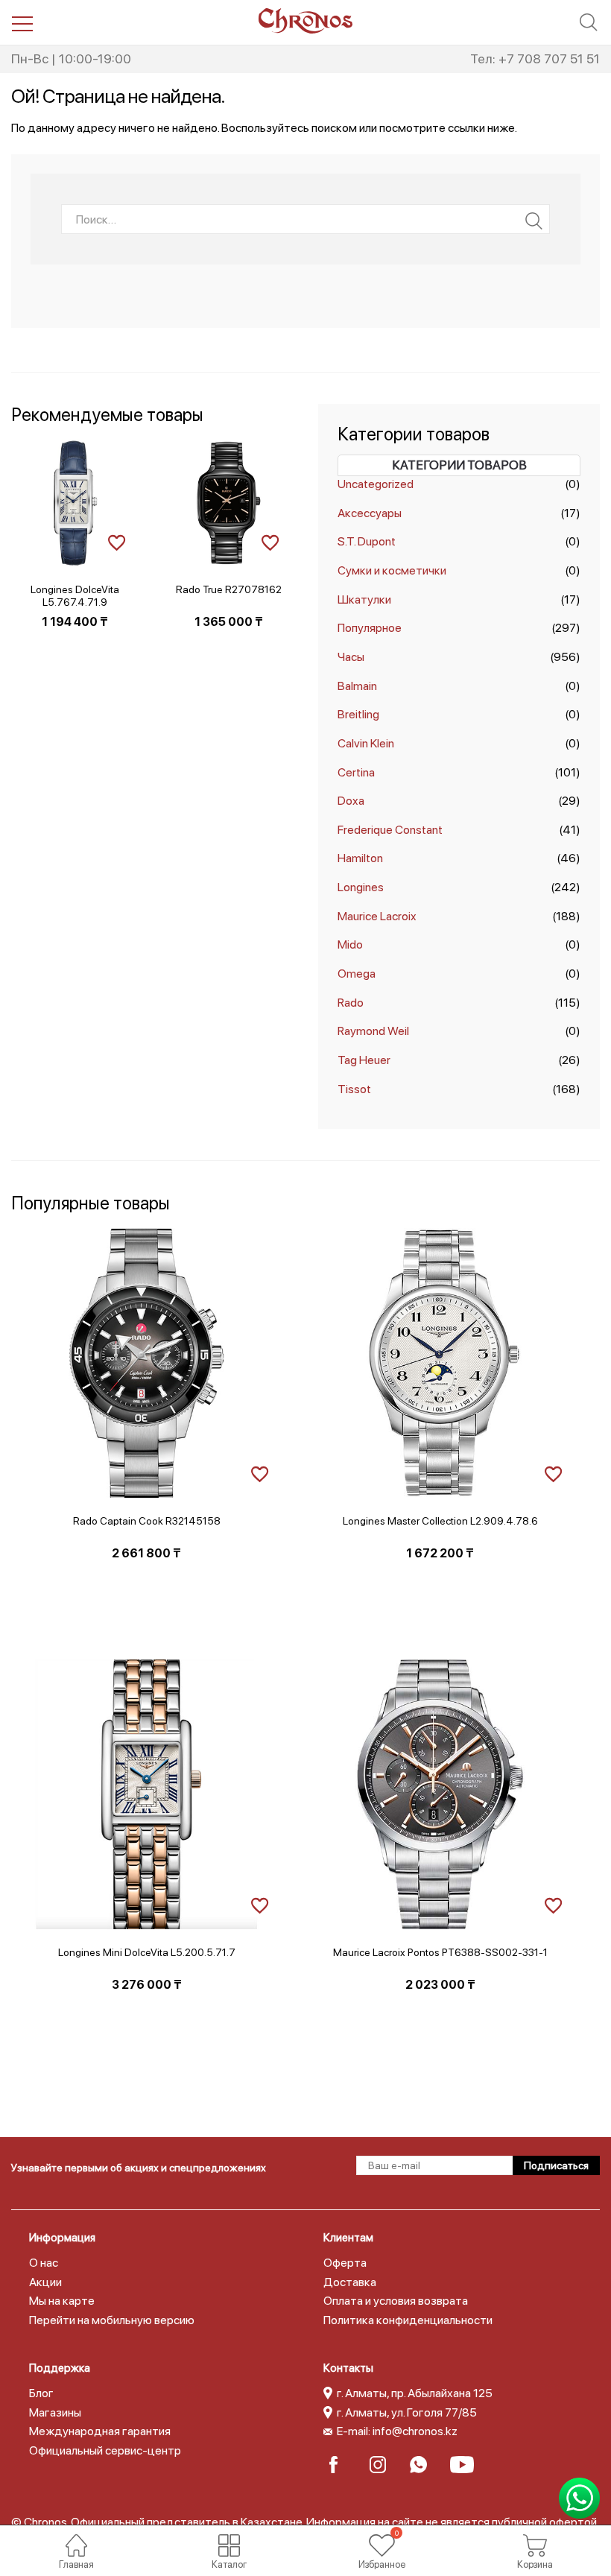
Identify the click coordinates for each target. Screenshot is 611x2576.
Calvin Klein (366, 743)
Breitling (358, 714)
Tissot (354, 1089)
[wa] (423, 2465)
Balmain (357, 686)
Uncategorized (376, 484)
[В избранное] (117, 541)
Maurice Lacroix (377, 916)
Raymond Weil (373, 1031)
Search (534, 221)
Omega (357, 974)
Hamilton (360, 858)
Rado (351, 1003)
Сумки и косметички (392, 570)
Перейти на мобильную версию (112, 2320)
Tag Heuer (364, 1060)
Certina (356, 772)
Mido (350, 944)
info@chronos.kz (415, 2431)
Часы (351, 657)
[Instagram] (383, 2465)
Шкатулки (364, 599)
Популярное (370, 628)
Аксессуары (370, 513)
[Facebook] (342, 2465)
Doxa (351, 801)
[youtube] (463, 2465)
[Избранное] (382, 2545)
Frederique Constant (390, 830)
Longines (361, 887)
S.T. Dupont (367, 541)
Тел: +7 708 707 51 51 (535, 58)
